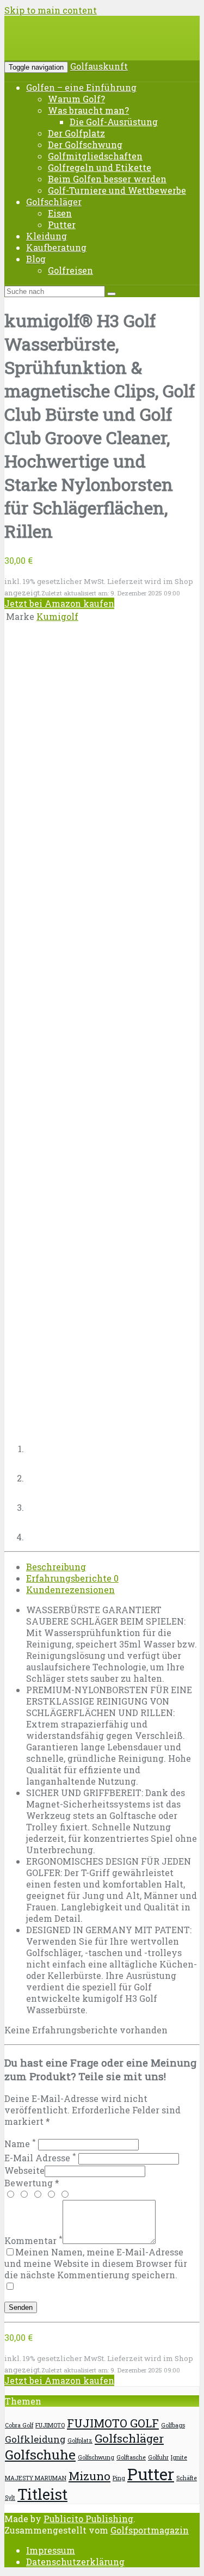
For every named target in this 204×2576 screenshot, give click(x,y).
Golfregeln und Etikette (100, 167)
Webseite (24, 2170)
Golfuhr (158, 2457)
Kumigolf (57, 616)
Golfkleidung (35, 2439)
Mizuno (89, 2476)
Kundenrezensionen (70, 1590)
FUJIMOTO (50, 2425)
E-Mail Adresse (40, 2158)
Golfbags (173, 2425)
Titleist (42, 2494)
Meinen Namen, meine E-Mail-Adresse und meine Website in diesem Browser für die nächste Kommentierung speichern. (96, 2263)
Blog (36, 259)
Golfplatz (80, 2440)
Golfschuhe (40, 2455)
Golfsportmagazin (150, 2530)
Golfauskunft (99, 66)
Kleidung (47, 236)
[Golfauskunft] (87, 46)
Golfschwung (96, 2457)
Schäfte (187, 2478)
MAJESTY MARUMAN (36, 2478)
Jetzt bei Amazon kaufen (59, 603)
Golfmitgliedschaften (95, 156)
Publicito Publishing (88, 2519)
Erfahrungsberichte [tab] (72, 1578)
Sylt (10, 2498)
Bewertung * (32, 2183)
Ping (119, 2478)
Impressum (51, 2550)
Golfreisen (70, 270)
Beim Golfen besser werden (107, 179)
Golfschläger (54, 202)
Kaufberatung (56, 247)
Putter (62, 225)
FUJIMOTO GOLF (113, 2423)
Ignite (179, 2457)
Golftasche (131, 2457)
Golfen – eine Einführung (81, 87)
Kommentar (33, 2240)
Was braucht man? (88, 110)
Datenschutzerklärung (75, 2562)
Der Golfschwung (85, 145)
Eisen (60, 213)
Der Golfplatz (76, 133)
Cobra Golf (19, 2425)
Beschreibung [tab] (56, 1567)
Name (20, 2144)
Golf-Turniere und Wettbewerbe (117, 190)
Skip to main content (51, 10)
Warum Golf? (76, 99)
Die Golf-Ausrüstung (114, 122)
